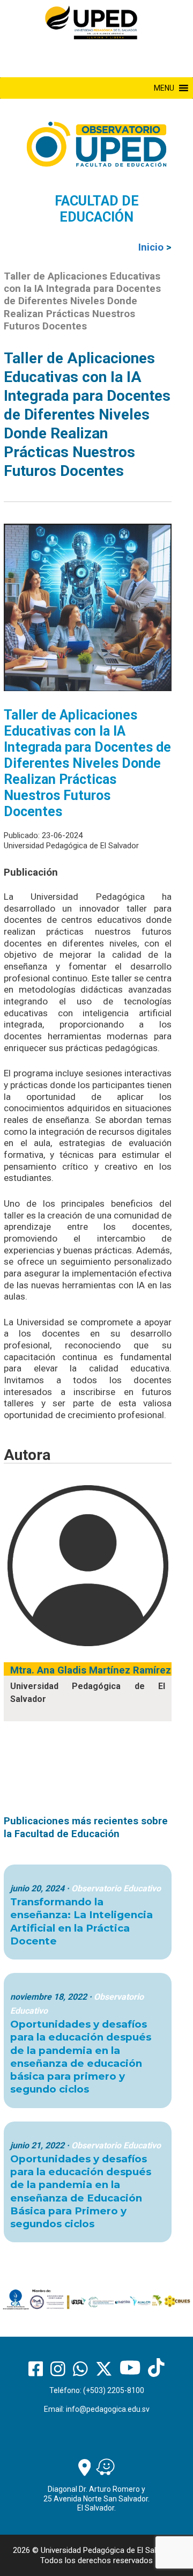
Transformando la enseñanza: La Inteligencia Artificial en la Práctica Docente (81, 1921)
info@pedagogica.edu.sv (108, 2409)
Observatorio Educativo (116, 1888)
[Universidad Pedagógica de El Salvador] (91, 22)
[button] (164, 88)
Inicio (151, 247)
